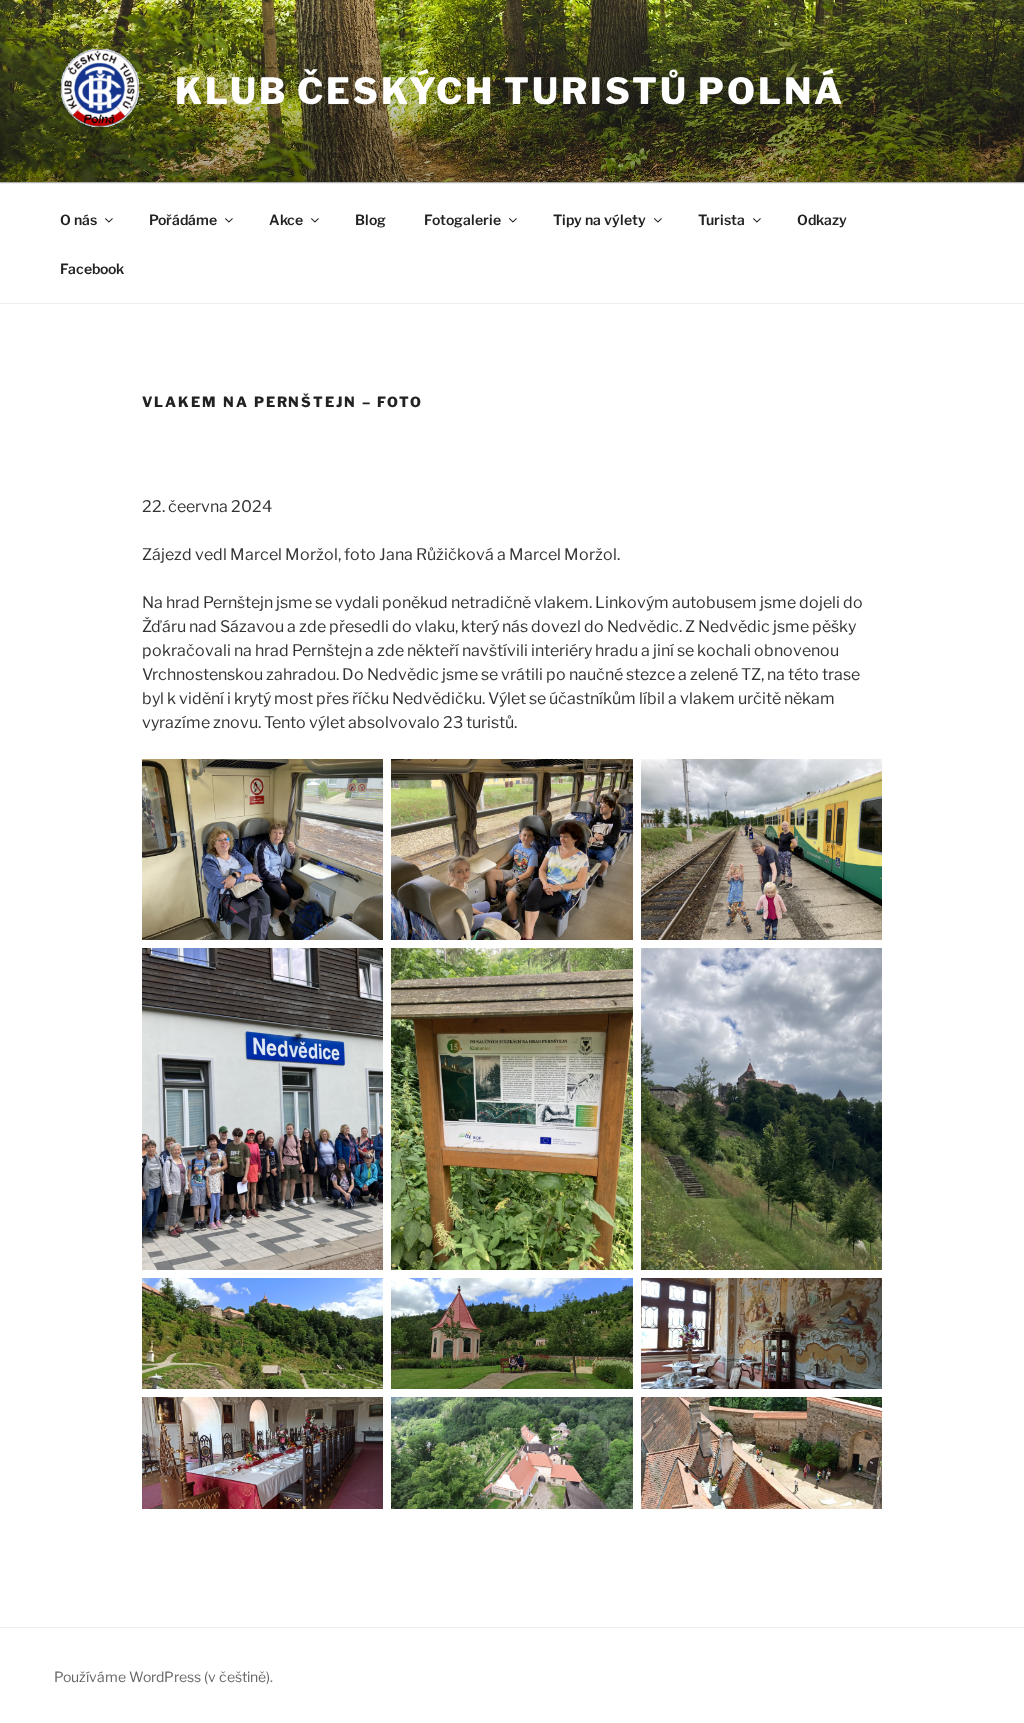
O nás (78, 219)
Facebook (92, 268)
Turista (721, 219)
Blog (370, 219)
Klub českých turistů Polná (510, 91)
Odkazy (822, 219)
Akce (286, 219)
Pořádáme (183, 219)
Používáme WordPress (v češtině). (163, 1676)
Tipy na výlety (599, 219)
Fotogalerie (462, 219)
